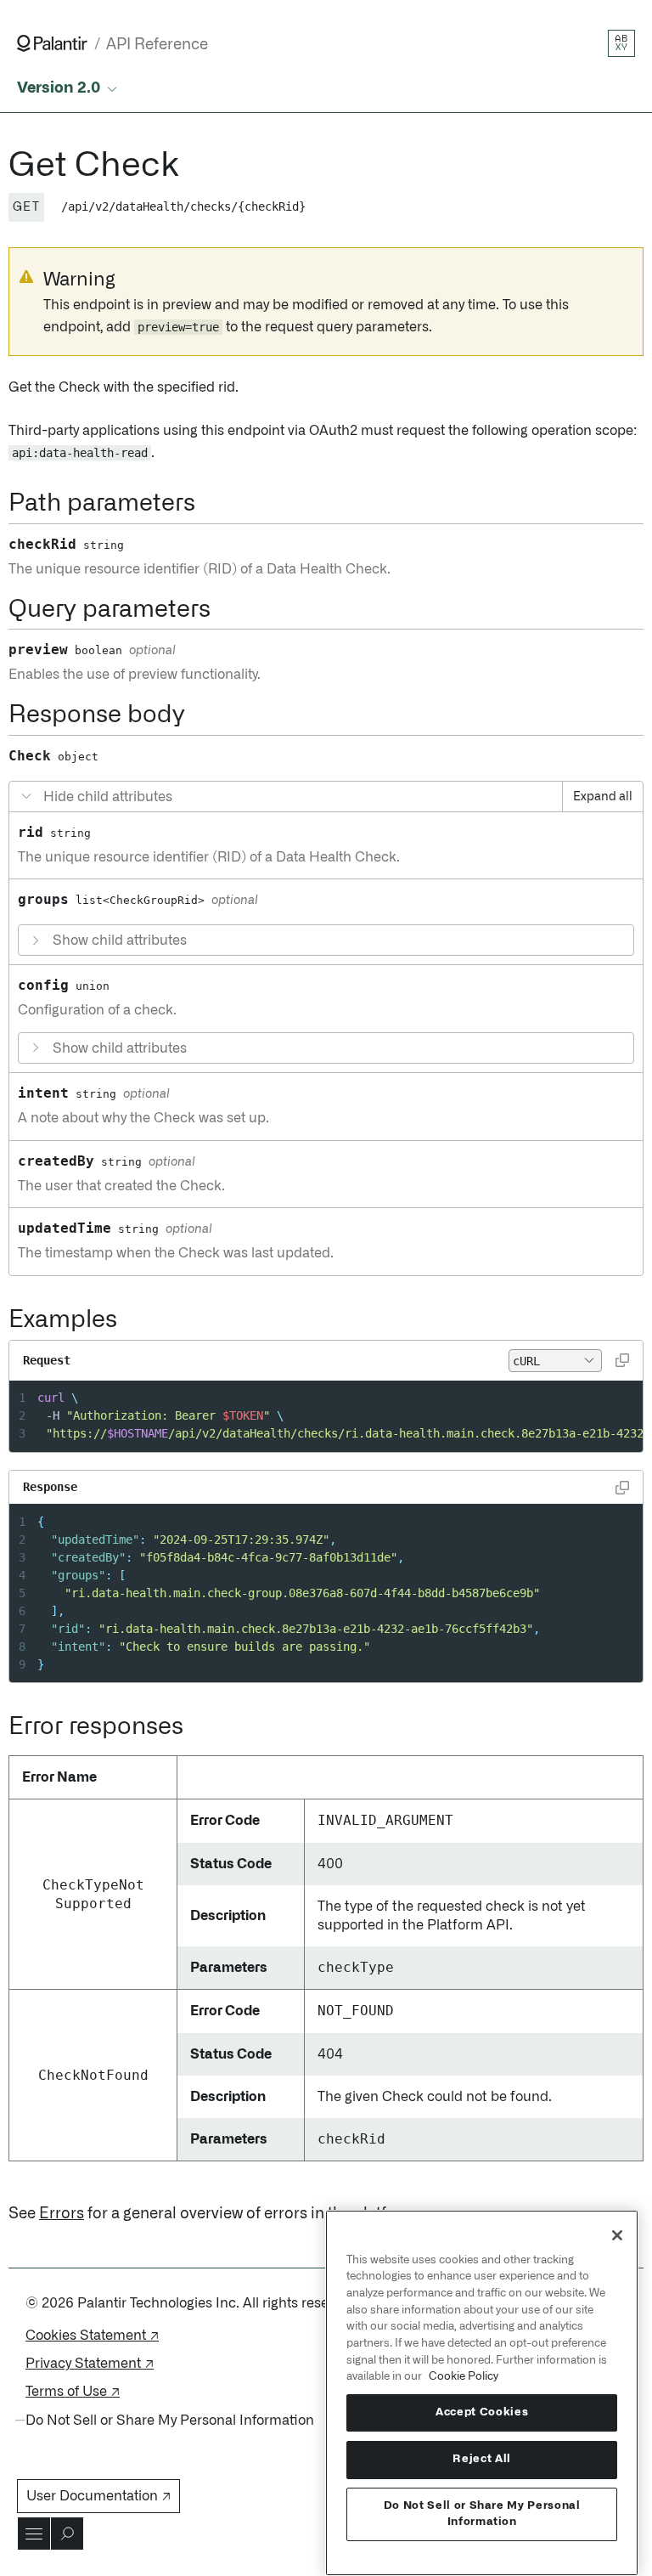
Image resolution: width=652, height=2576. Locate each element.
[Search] (67, 2534)
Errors (62, 2214)
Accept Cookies (482, 2412)
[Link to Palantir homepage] (52, 43)
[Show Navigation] (34, 2534)
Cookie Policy (464, 2376)
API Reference (157, 45)
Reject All (482, 2459)
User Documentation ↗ (98, 2496)
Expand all (603, 797)
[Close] (617, 2235)
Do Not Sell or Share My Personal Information (482, 2514)
